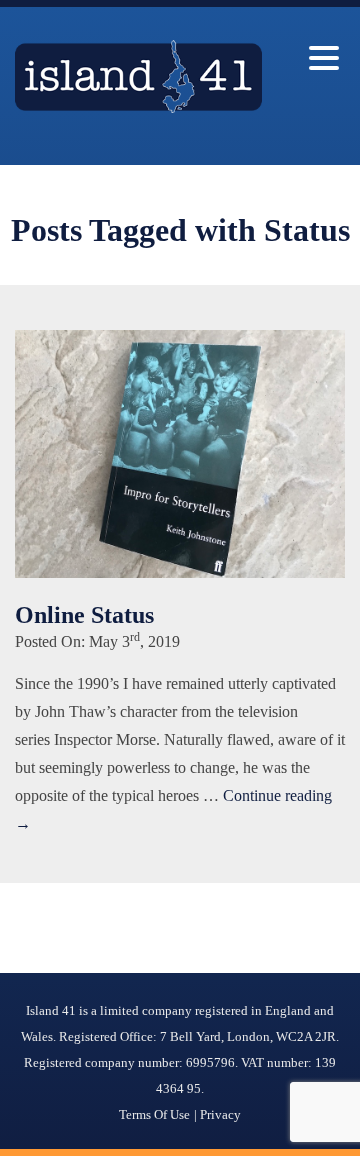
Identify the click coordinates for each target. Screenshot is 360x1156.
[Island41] (138, 107)
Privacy (220, 1114)
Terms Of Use (154, 1114)
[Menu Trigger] (323, 57)
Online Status (84, 615)
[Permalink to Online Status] (180, 572)
